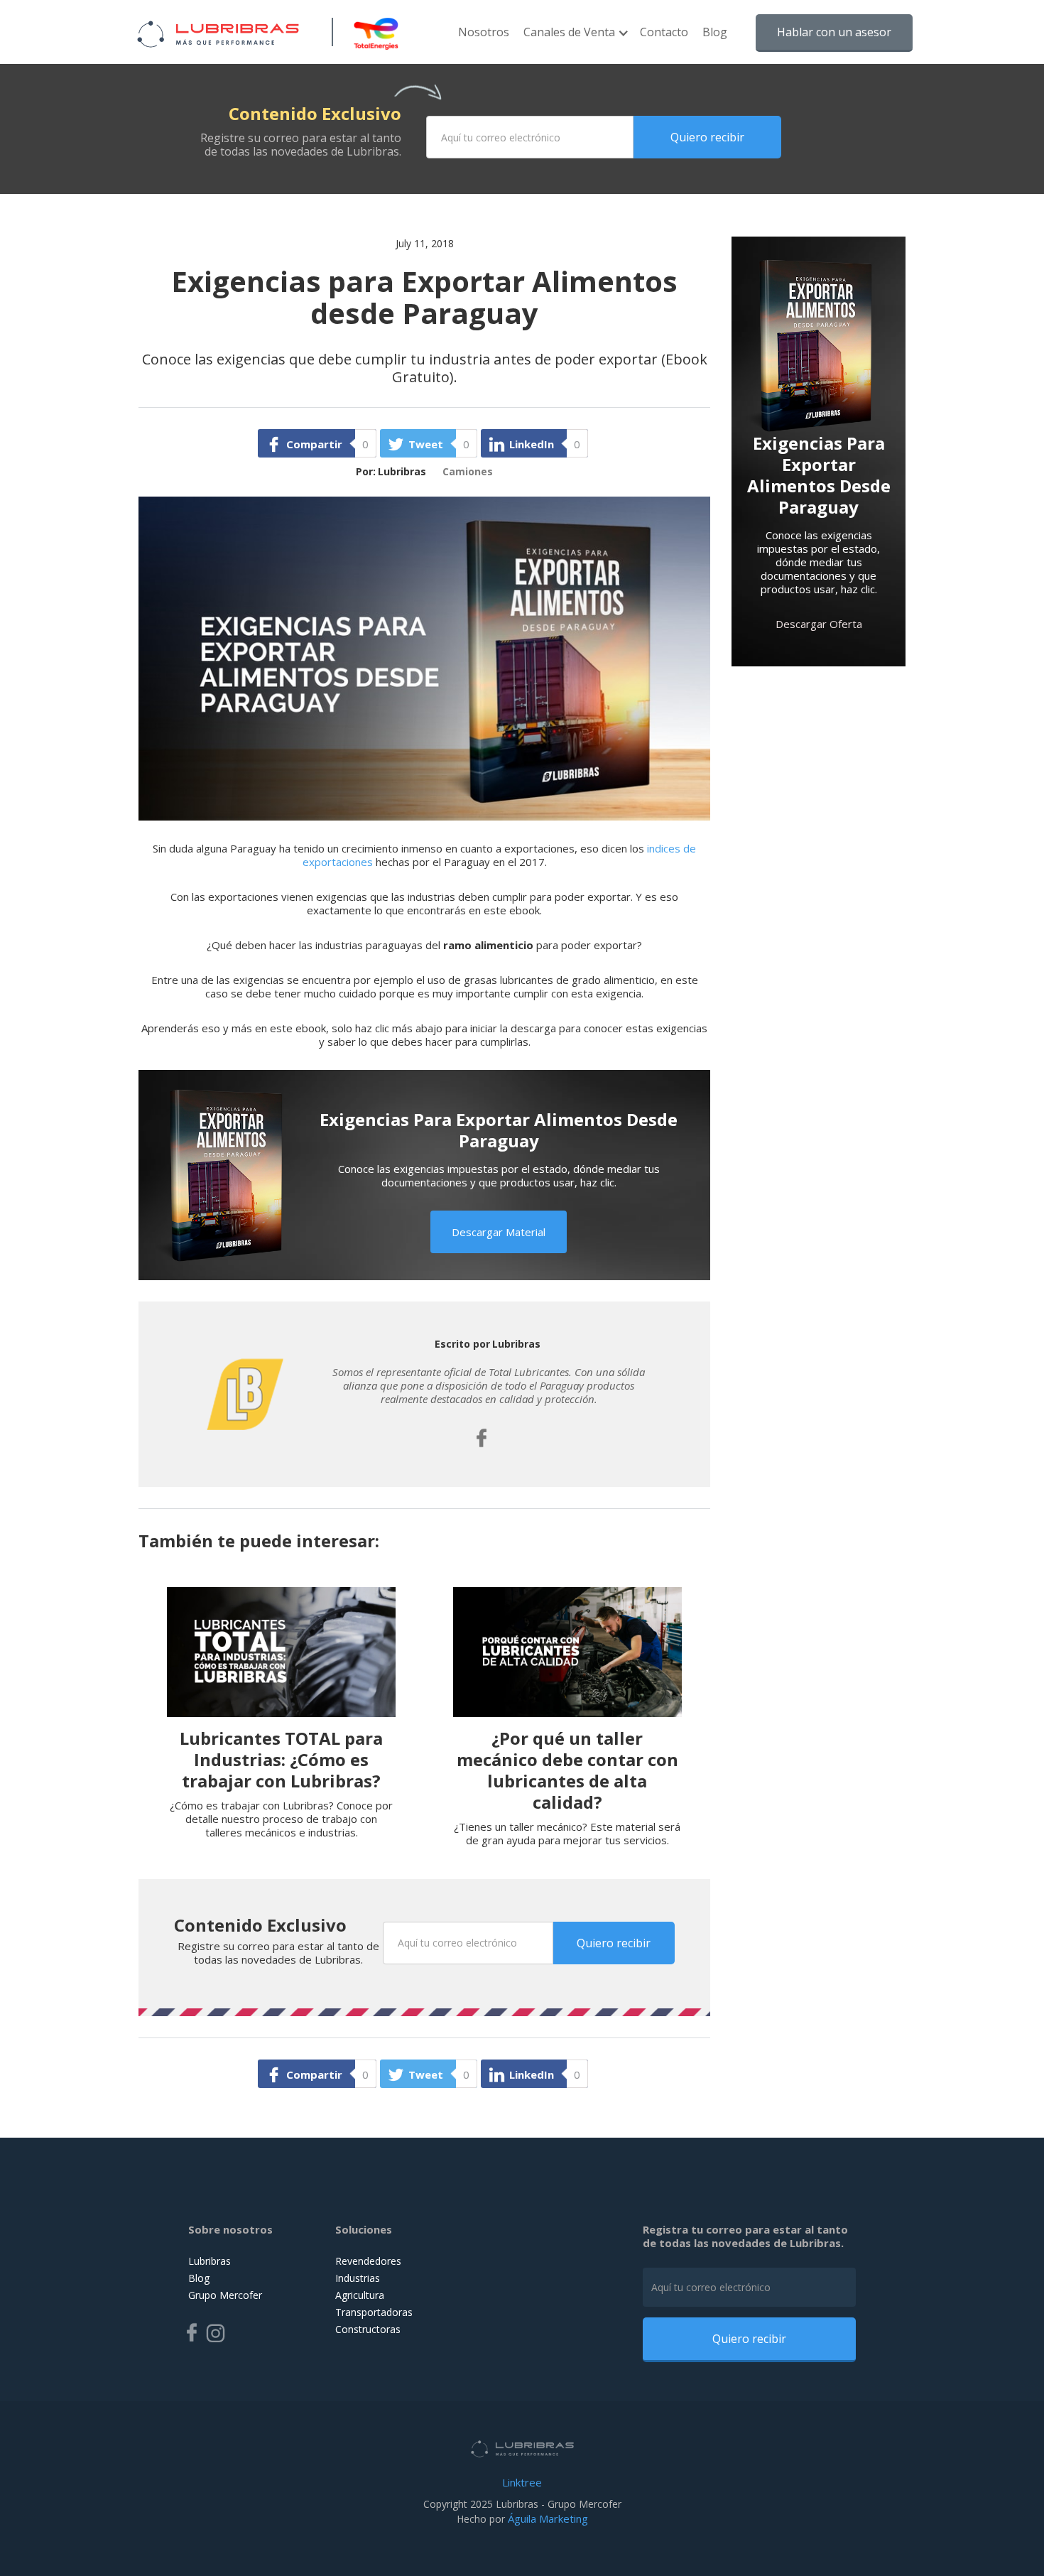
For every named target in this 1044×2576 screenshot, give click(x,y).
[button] (575, 39)
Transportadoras (374, 2312)
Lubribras (210, 2261)
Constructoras (368, 2329)
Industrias (358, 2278)
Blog (715, 32)
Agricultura (360, 2295)
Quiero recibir (707, 137)
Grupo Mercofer (225, 2295)
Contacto (664, 32)
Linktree (522, 2482)
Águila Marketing (548, 2518)
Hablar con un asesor (834, 32)
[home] (218, 32)
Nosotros (484, 32)
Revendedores (368, 2261)
